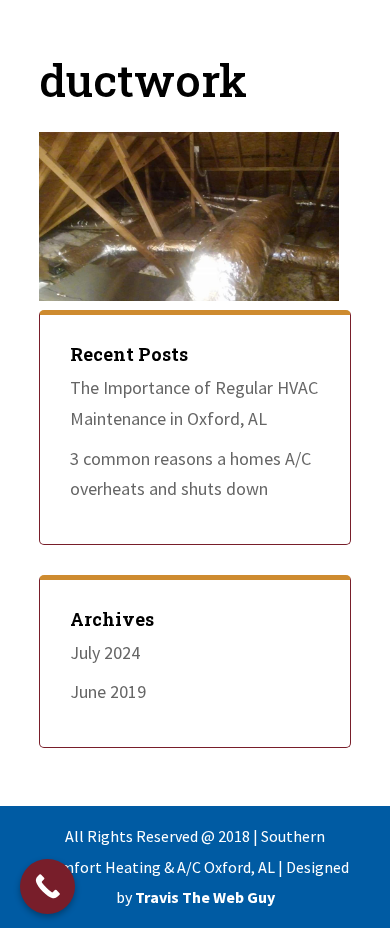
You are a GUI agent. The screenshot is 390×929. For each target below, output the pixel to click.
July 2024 (105, 652)
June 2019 (108, 691)
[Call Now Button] (47, 886)
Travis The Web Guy (205, 897)
